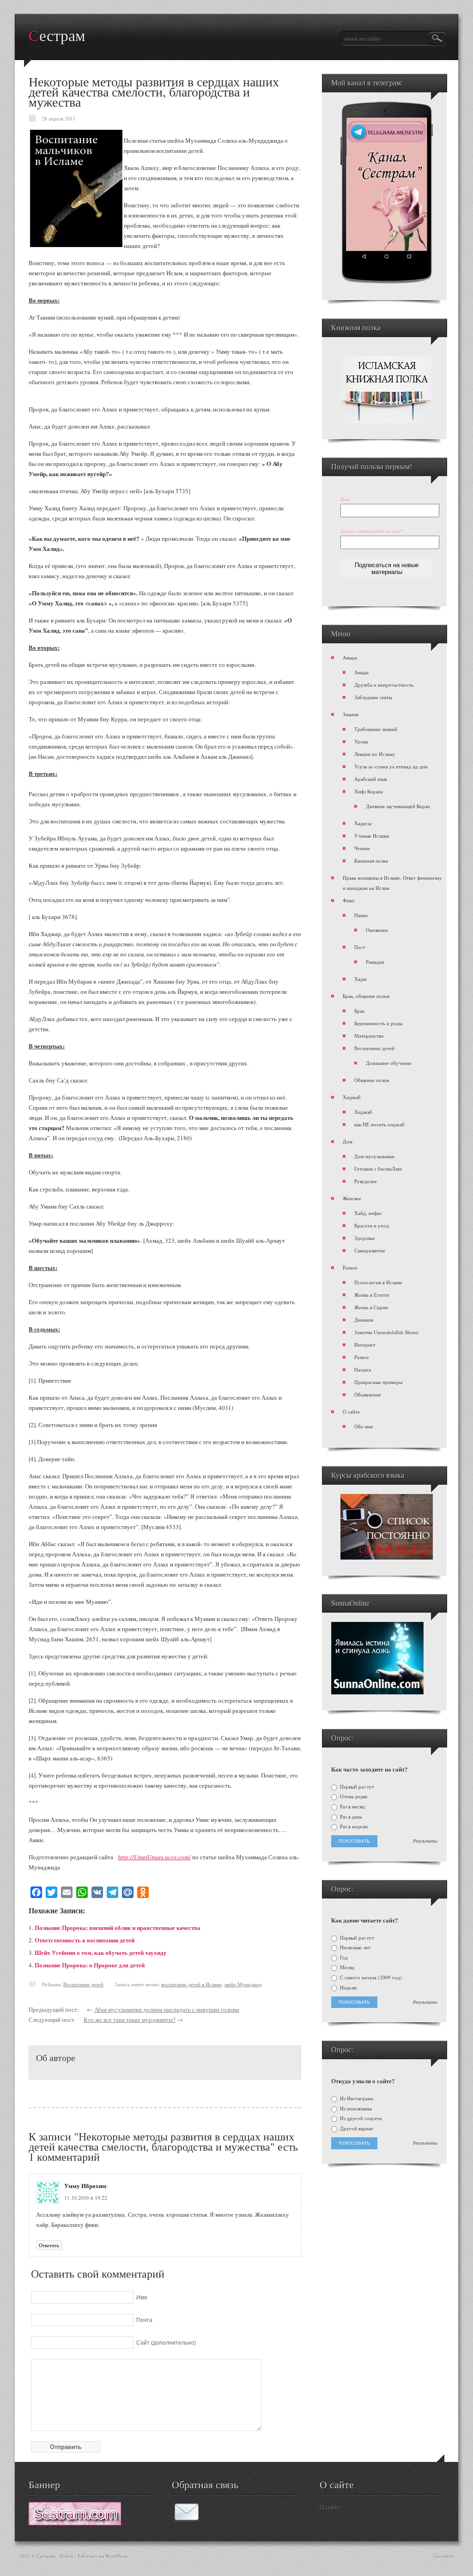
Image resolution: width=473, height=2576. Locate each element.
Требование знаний (376, 729)
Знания (351, 714)
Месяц (346, 1967)
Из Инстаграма (356, 2098)
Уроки (361, 741)
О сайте (351, 1412)
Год (343, 1958)
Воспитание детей (83, 1984)
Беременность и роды (378, 1023)
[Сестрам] (75, 2523)
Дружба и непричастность (384, 685)
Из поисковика (355, 2109)
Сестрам (57, 36)
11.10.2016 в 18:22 (86, 2197)
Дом (348, 1141)
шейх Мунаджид (243, 1984)
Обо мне (364, 1426)
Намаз (361, 915)
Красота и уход (372, 1225)
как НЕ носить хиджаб (379, 1124)
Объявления (367, 1394)
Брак (359, 1011)
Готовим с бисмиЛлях (378, 1169)
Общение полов (372, 1080)
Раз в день (350, 1817)
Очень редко (353, 1796)
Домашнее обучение (389, 1063)
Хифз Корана (369, 791)
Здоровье (365, 1238)
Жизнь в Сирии (371, 1307)
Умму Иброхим (85, 2186)
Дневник (364, 1320)
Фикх (349, 900)
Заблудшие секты (373, 697)
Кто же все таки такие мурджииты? (130, 2020)
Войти (67, 2556)
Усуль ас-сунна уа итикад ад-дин (391, 766)
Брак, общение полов (366, 996)
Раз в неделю (353, 1826)
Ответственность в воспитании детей (85, 1940)
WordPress (116, 2556)
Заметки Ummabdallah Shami (386, 1332)
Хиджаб (352, 1097)
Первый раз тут (356, 1787)
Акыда (350, 657)
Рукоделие (366, 1181)
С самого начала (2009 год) (370, 1977)
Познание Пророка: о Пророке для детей (90, 1965)
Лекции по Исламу (375, 754)
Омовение (377, 930)
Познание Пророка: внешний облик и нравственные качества (118, 1927)
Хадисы (363, 823)
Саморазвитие (370, 1250)
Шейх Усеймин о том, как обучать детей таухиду (101, 1952)
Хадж (361, 979)
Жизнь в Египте (372, 1295)
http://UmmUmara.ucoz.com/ (155, 1857)
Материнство (369, 1036)
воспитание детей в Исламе (191, 1984)
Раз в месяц (352, 1807)
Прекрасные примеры (378, 1382)
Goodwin (444, 2556)
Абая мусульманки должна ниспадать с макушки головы (167, 2009)
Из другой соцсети (360, 2118)
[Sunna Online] (377, 1692)
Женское (352, 1198)
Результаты (425, 1841)
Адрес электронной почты (372, 531)
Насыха (363, 1370)
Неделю (348, 1988)
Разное (350, 1267)
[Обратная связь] (187, 2519)
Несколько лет (355, 1947)
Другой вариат (356, 2129)
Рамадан (375, 962)
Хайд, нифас (368, 1213)
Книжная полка (371, 861)
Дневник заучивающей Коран (398, 806)
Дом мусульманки (374, 1156)
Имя (345, 499)
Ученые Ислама (372, 836)
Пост (360, 947)
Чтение (362, 848)
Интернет (365, 1345)
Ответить (49, 2245)
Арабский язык (371, 779)
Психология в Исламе (378, 1282)
